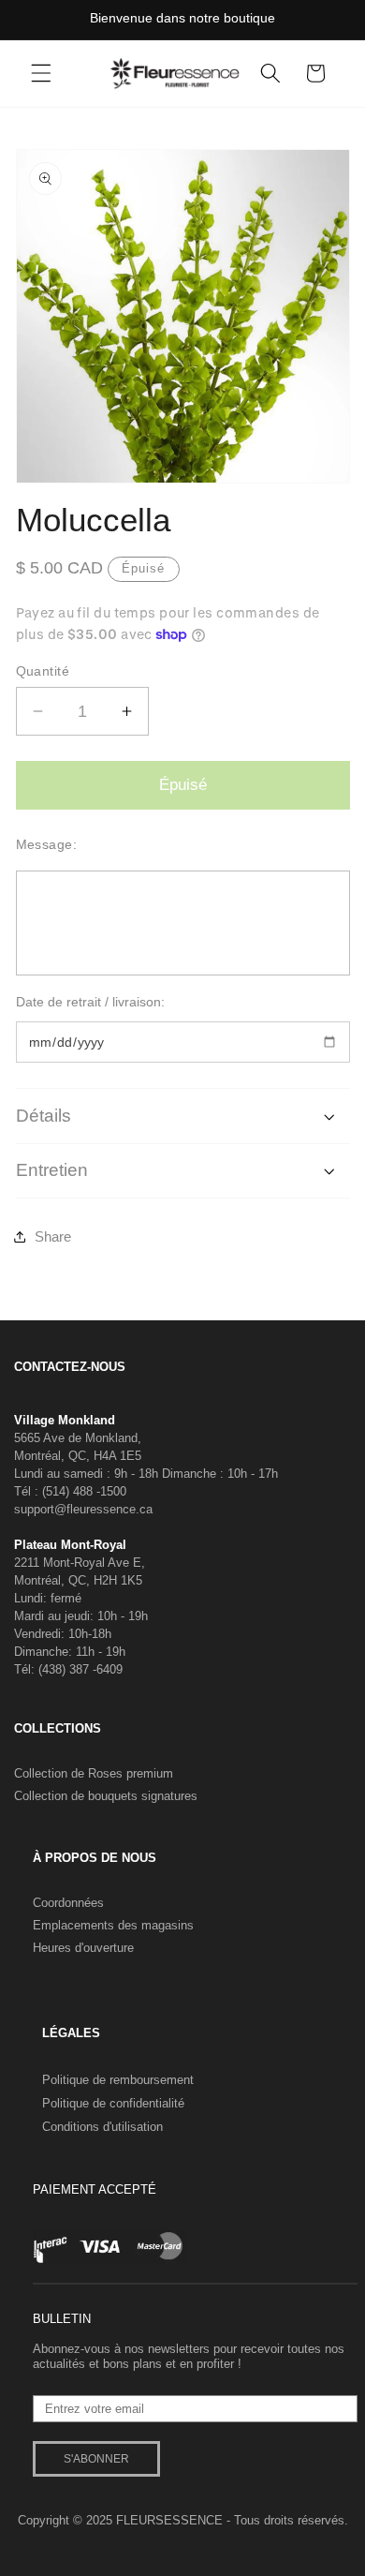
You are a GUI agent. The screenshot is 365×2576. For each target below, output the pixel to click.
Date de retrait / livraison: (90, 1002)
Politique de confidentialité (113, 2103)
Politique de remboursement (118, 2080)
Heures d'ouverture (83, 1948)
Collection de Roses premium (94, 1773)
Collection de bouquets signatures (106, 1796)
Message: (47, 844)
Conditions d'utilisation (102, 2127)
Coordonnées (68, 1903)
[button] (41, 73)
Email (48, 2388)
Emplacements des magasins (113, 1925)
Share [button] (53, 1236)
